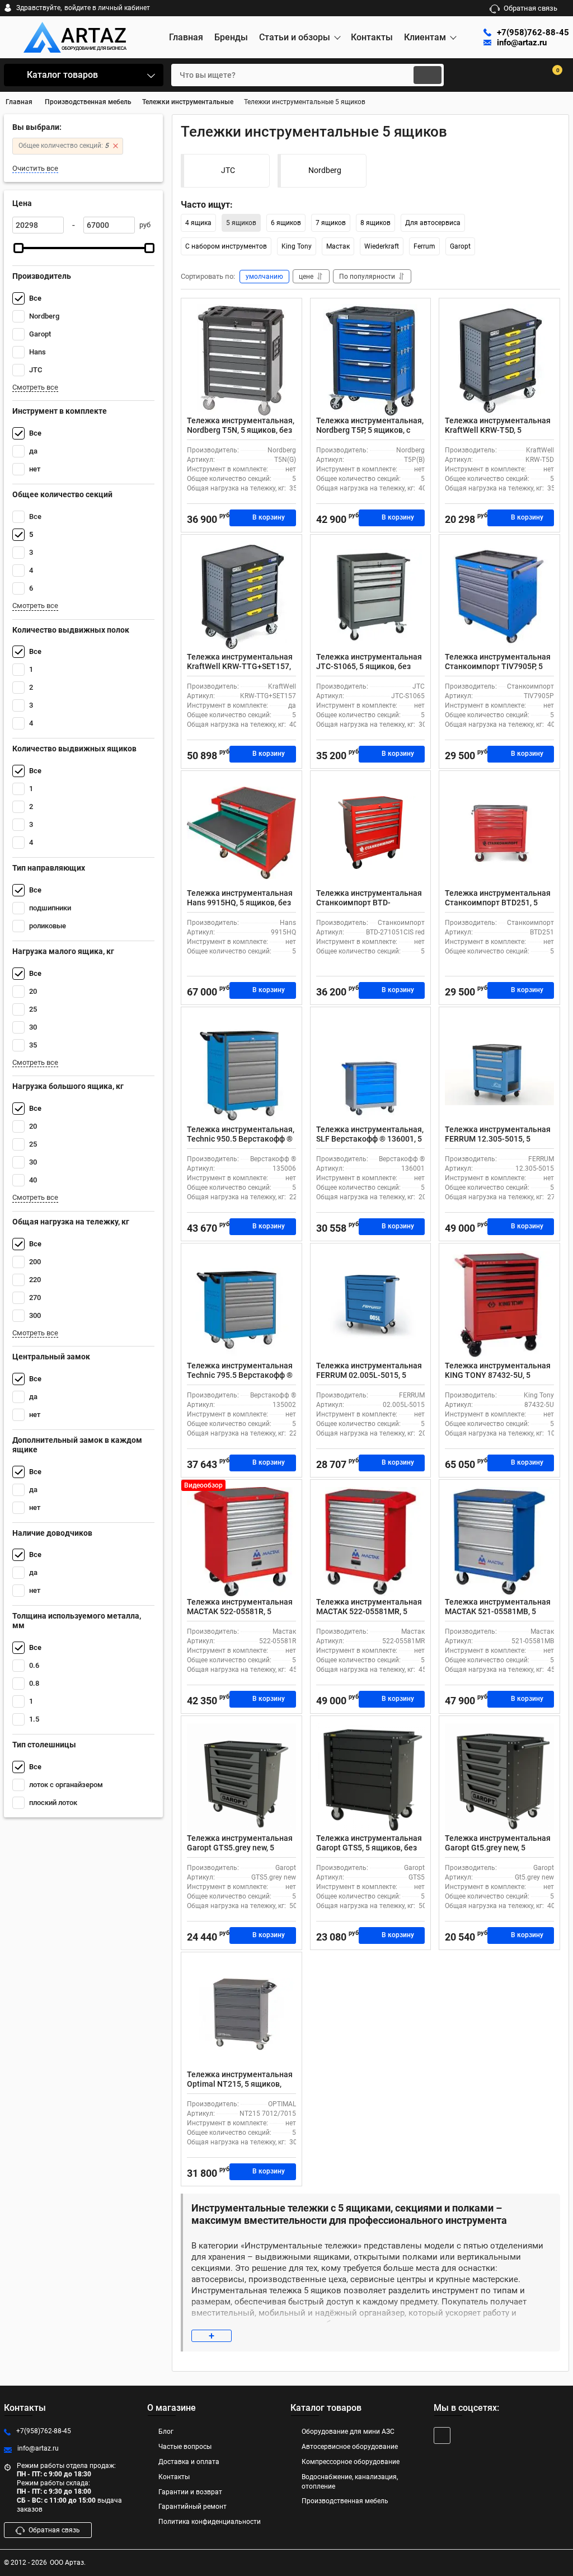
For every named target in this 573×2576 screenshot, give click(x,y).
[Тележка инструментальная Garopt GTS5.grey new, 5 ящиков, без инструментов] (241, 1778)
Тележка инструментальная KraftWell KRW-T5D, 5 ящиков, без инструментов (498, 430)
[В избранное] (289, 311)
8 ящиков (375, 223)
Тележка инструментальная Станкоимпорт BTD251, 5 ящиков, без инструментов (498, 903)
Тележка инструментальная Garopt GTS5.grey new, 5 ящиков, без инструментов (240, 1848)
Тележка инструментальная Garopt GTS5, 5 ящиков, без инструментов (369, 1848)
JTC (228, 170)
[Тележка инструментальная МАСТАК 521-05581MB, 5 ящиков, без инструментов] (499, 1541)
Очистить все (35, 168)
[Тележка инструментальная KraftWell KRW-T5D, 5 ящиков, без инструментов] (499, 360)
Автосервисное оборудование (350, 2447)
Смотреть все (35, 387)
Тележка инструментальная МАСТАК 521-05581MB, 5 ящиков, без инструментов (498, 1611)
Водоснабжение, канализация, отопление (350, 2482)
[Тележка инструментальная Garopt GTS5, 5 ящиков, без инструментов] (371, 1778)
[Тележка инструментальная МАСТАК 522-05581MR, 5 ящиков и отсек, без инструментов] (371, 1541)
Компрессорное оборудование (351, 2462)
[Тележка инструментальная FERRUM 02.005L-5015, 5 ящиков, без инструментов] (371, 1305)
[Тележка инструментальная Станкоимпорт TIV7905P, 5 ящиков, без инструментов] (499, 596)
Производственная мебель (345, 2501)
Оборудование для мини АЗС (348, 2432)
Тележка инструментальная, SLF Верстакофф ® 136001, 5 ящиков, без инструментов (370, 1139)
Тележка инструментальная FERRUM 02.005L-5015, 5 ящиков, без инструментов (369, 1375)
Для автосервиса (433, 223)
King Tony (297, 246)
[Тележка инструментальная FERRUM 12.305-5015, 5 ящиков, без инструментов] (499, 1069)
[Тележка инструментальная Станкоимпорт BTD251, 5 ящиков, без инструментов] (499, 833)
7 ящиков (331, 223)
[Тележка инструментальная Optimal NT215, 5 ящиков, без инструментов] (241, 2014)
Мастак (338, 246)
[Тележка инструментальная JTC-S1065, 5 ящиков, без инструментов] (371, 596)
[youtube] (442, 2435)
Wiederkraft (382, 246)
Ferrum (424, 246)
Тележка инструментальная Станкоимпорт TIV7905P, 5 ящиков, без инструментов (498, 666)
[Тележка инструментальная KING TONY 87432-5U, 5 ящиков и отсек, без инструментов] (499, 1305)
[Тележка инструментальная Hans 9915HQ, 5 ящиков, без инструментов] (241, 833)
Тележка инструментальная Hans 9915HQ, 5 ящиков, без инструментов (240, 903)
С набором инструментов (226, 246)
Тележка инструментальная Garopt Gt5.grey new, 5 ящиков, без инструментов (498, 1848)
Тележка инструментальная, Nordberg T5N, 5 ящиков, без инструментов (241, 430)
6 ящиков (286, 223)
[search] (428, 75)
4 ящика (198, 223)
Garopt (460, 246)
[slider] (18, 248)
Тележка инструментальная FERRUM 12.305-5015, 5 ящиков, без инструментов (498, 1139)
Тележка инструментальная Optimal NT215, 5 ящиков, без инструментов (240, 2084)
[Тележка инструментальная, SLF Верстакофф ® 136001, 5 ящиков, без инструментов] (371, 1069)
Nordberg (325, 170)
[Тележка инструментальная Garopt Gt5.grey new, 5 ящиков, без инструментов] (499, 1778)
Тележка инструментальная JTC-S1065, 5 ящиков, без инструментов (369, 666)
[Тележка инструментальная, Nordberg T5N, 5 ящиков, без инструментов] (241, 360)
